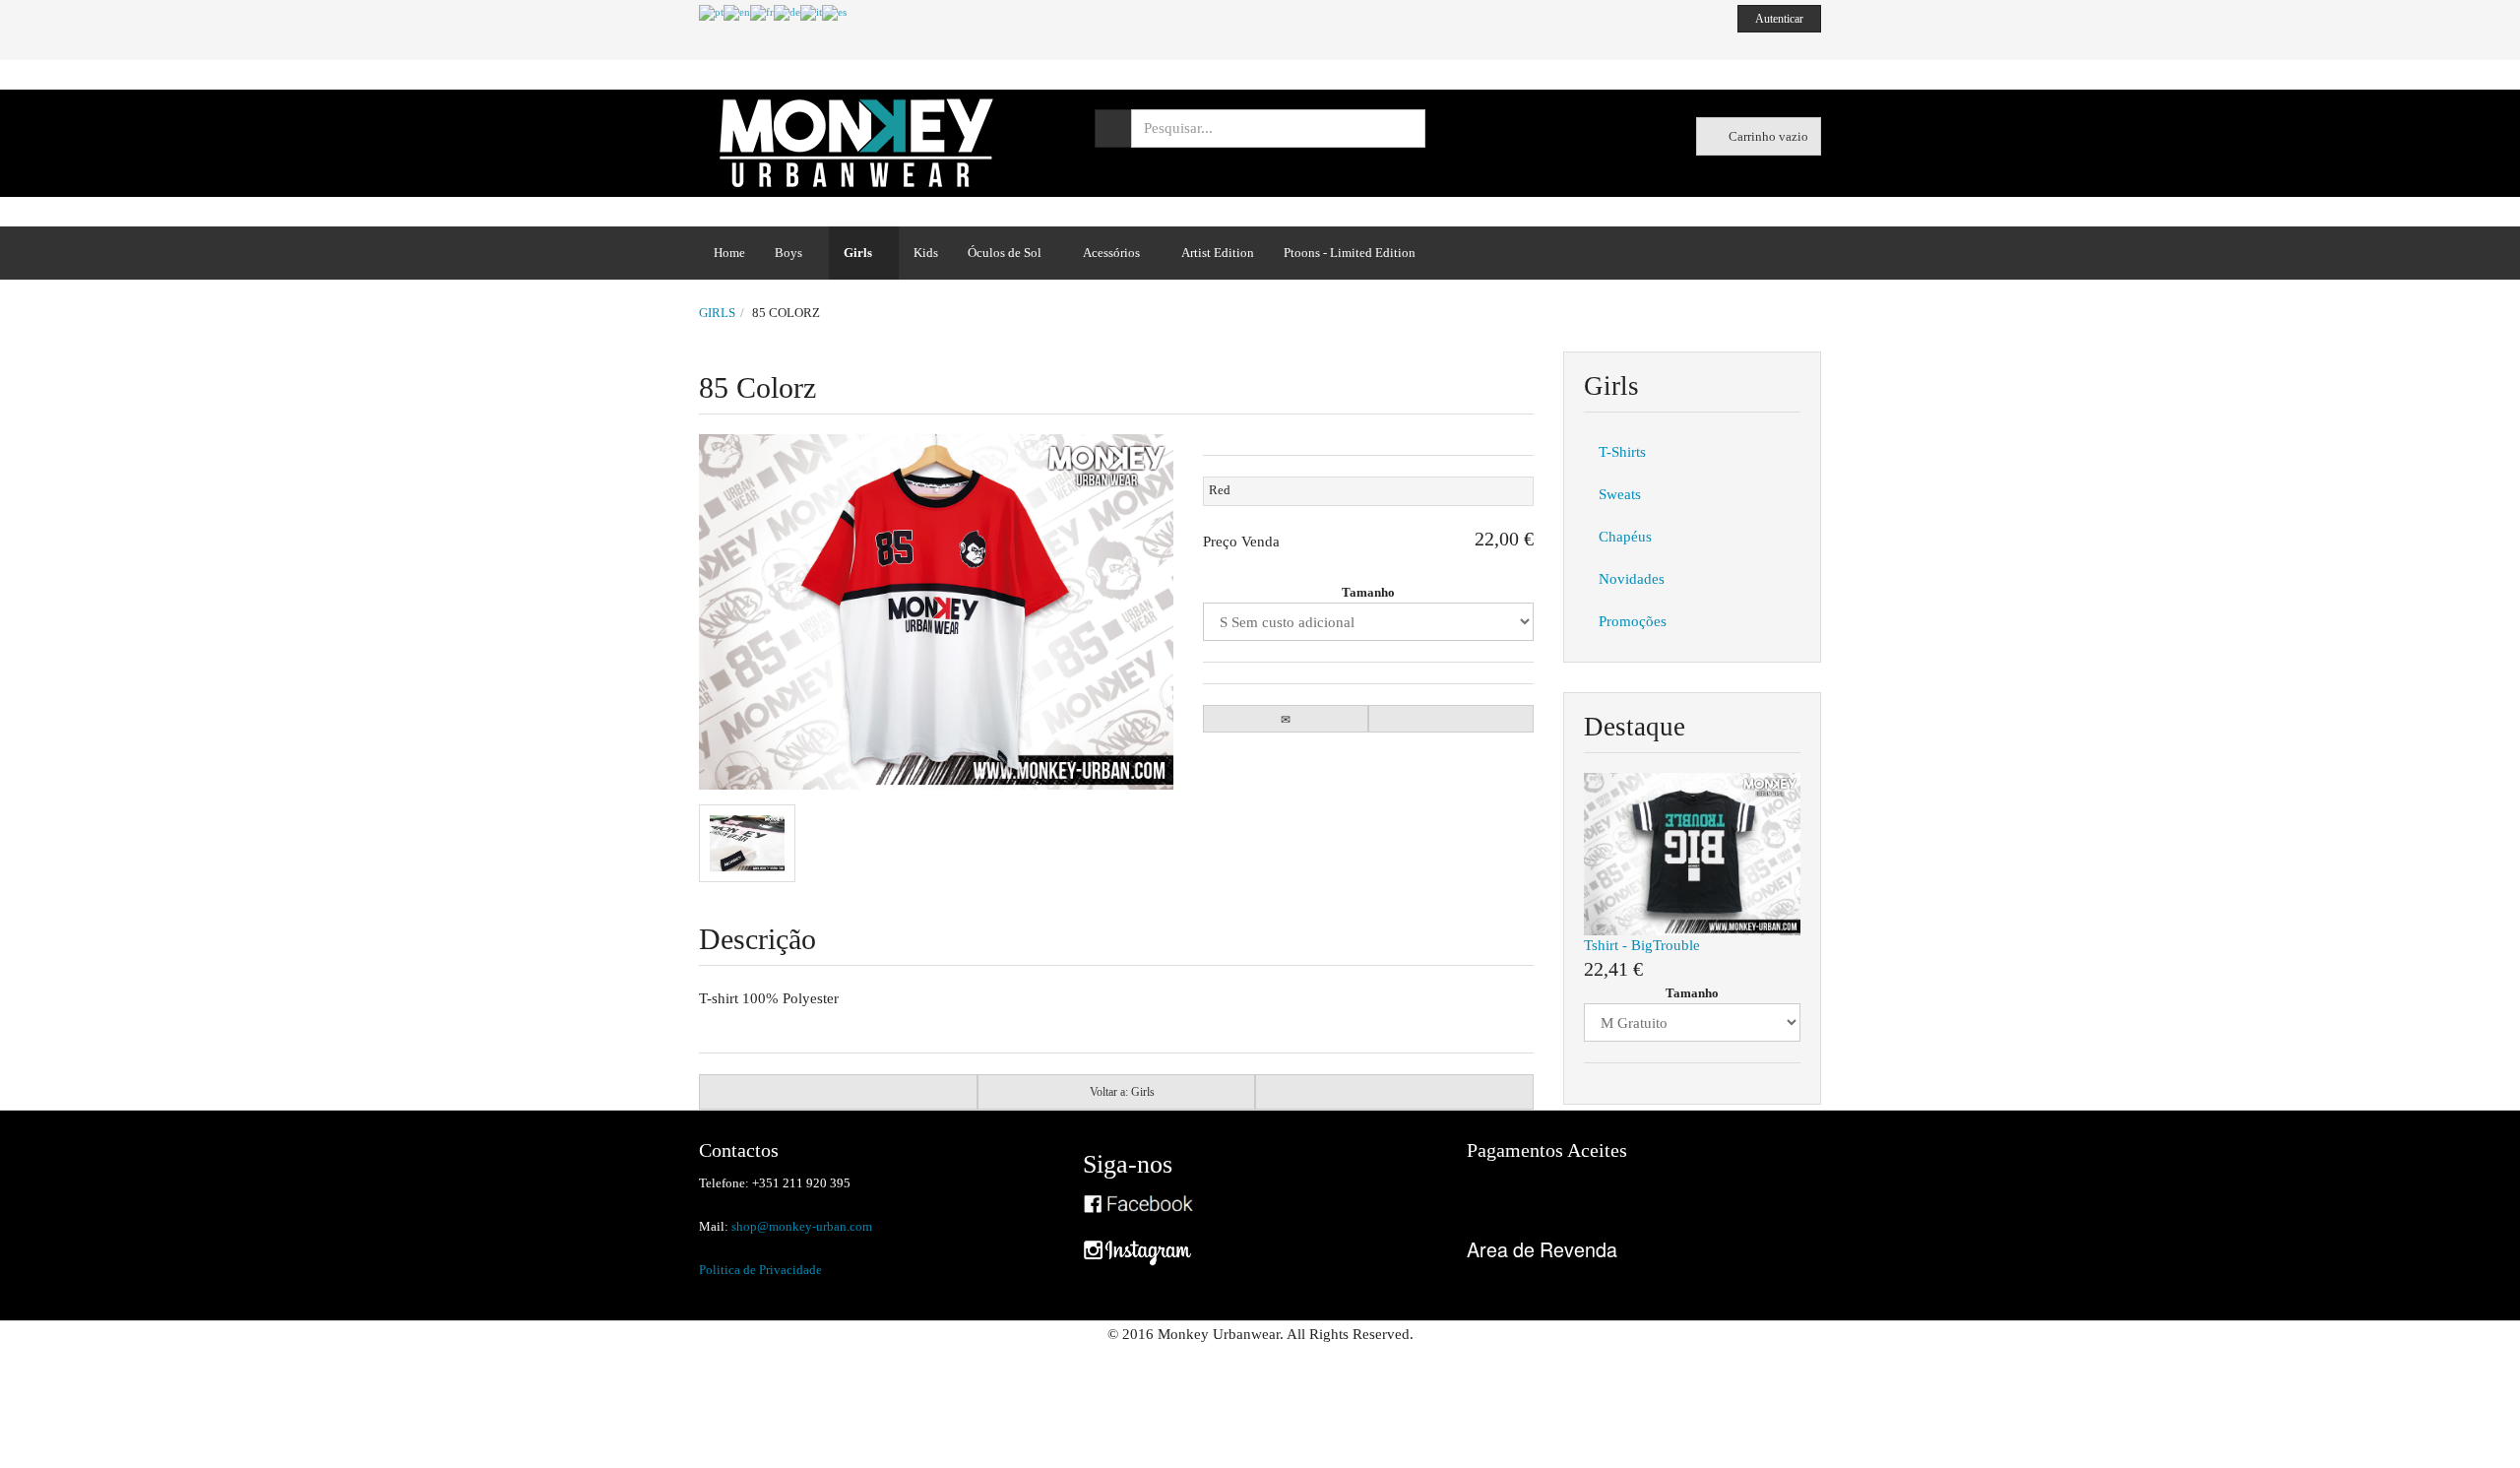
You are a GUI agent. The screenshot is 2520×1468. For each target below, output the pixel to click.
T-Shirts (1622, 452)
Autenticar (1780, 19)
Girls (858, 253)
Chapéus (1625, 537)
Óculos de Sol (1005, 253)
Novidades (1632, 579)
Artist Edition (1218, 253)
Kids (926, 253)
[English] (737, 12)
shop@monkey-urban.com (802, 1226)
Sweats (1620, 494)
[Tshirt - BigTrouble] (1692, 853)
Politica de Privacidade (760, 1270)
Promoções (1633, 621)
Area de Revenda (1542, 1249)
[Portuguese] (711, 12)
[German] (787, 12)
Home (729, 253)
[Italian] (811, 12)
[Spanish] (834, 12)
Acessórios (1111, 253)
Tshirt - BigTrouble (1642, 945)
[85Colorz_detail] (747, 843)
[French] (762, 12)
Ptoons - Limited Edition (1350, 253)
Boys (788, 253)
